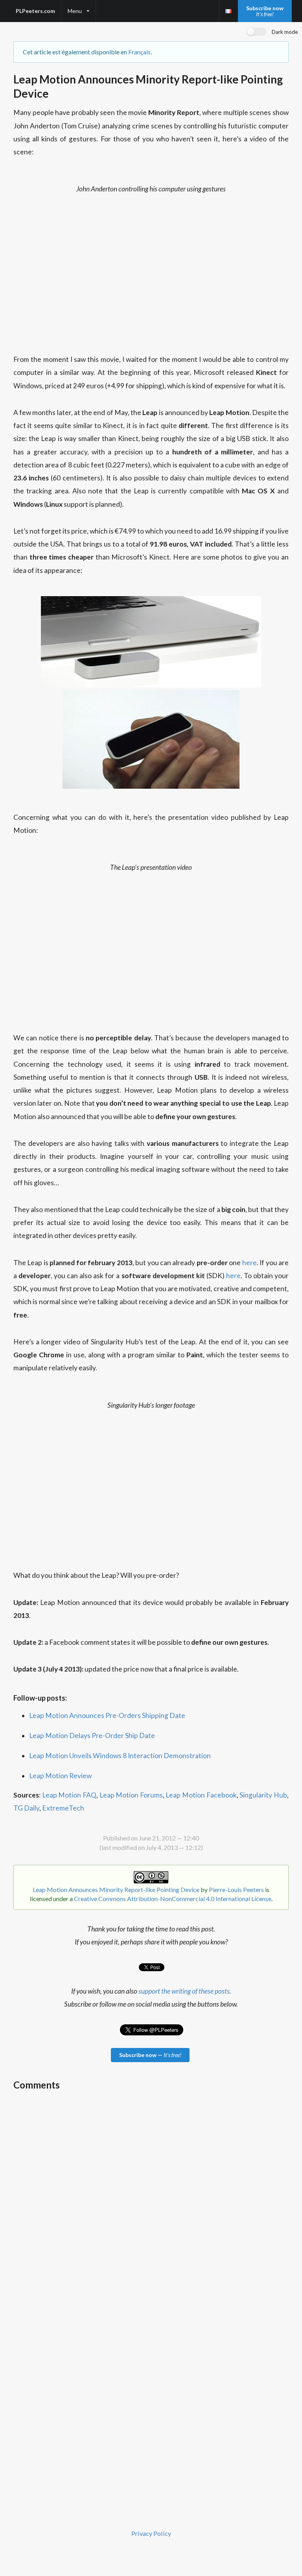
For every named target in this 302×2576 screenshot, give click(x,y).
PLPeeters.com (35, 11)
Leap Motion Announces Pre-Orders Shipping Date (107, 1715)
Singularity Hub (263, 1795)
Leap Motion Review (60, 1776)
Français (139, 52)
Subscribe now (265, 11)
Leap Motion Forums (131, 1795)
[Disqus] (151, 2195)
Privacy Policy (151, 2533)
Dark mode (285, 32)
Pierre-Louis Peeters (236, 1889)
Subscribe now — (150, 2055)
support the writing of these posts (184, 1991)
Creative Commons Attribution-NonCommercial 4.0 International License (173, 1899)
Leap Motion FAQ (69, 1795)
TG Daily (26, 1808)
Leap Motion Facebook (201, 1795)
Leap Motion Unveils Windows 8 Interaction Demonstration (120, 1756)
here (250, 1263)
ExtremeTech (63, 1808)
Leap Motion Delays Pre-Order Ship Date (92, 1736)
